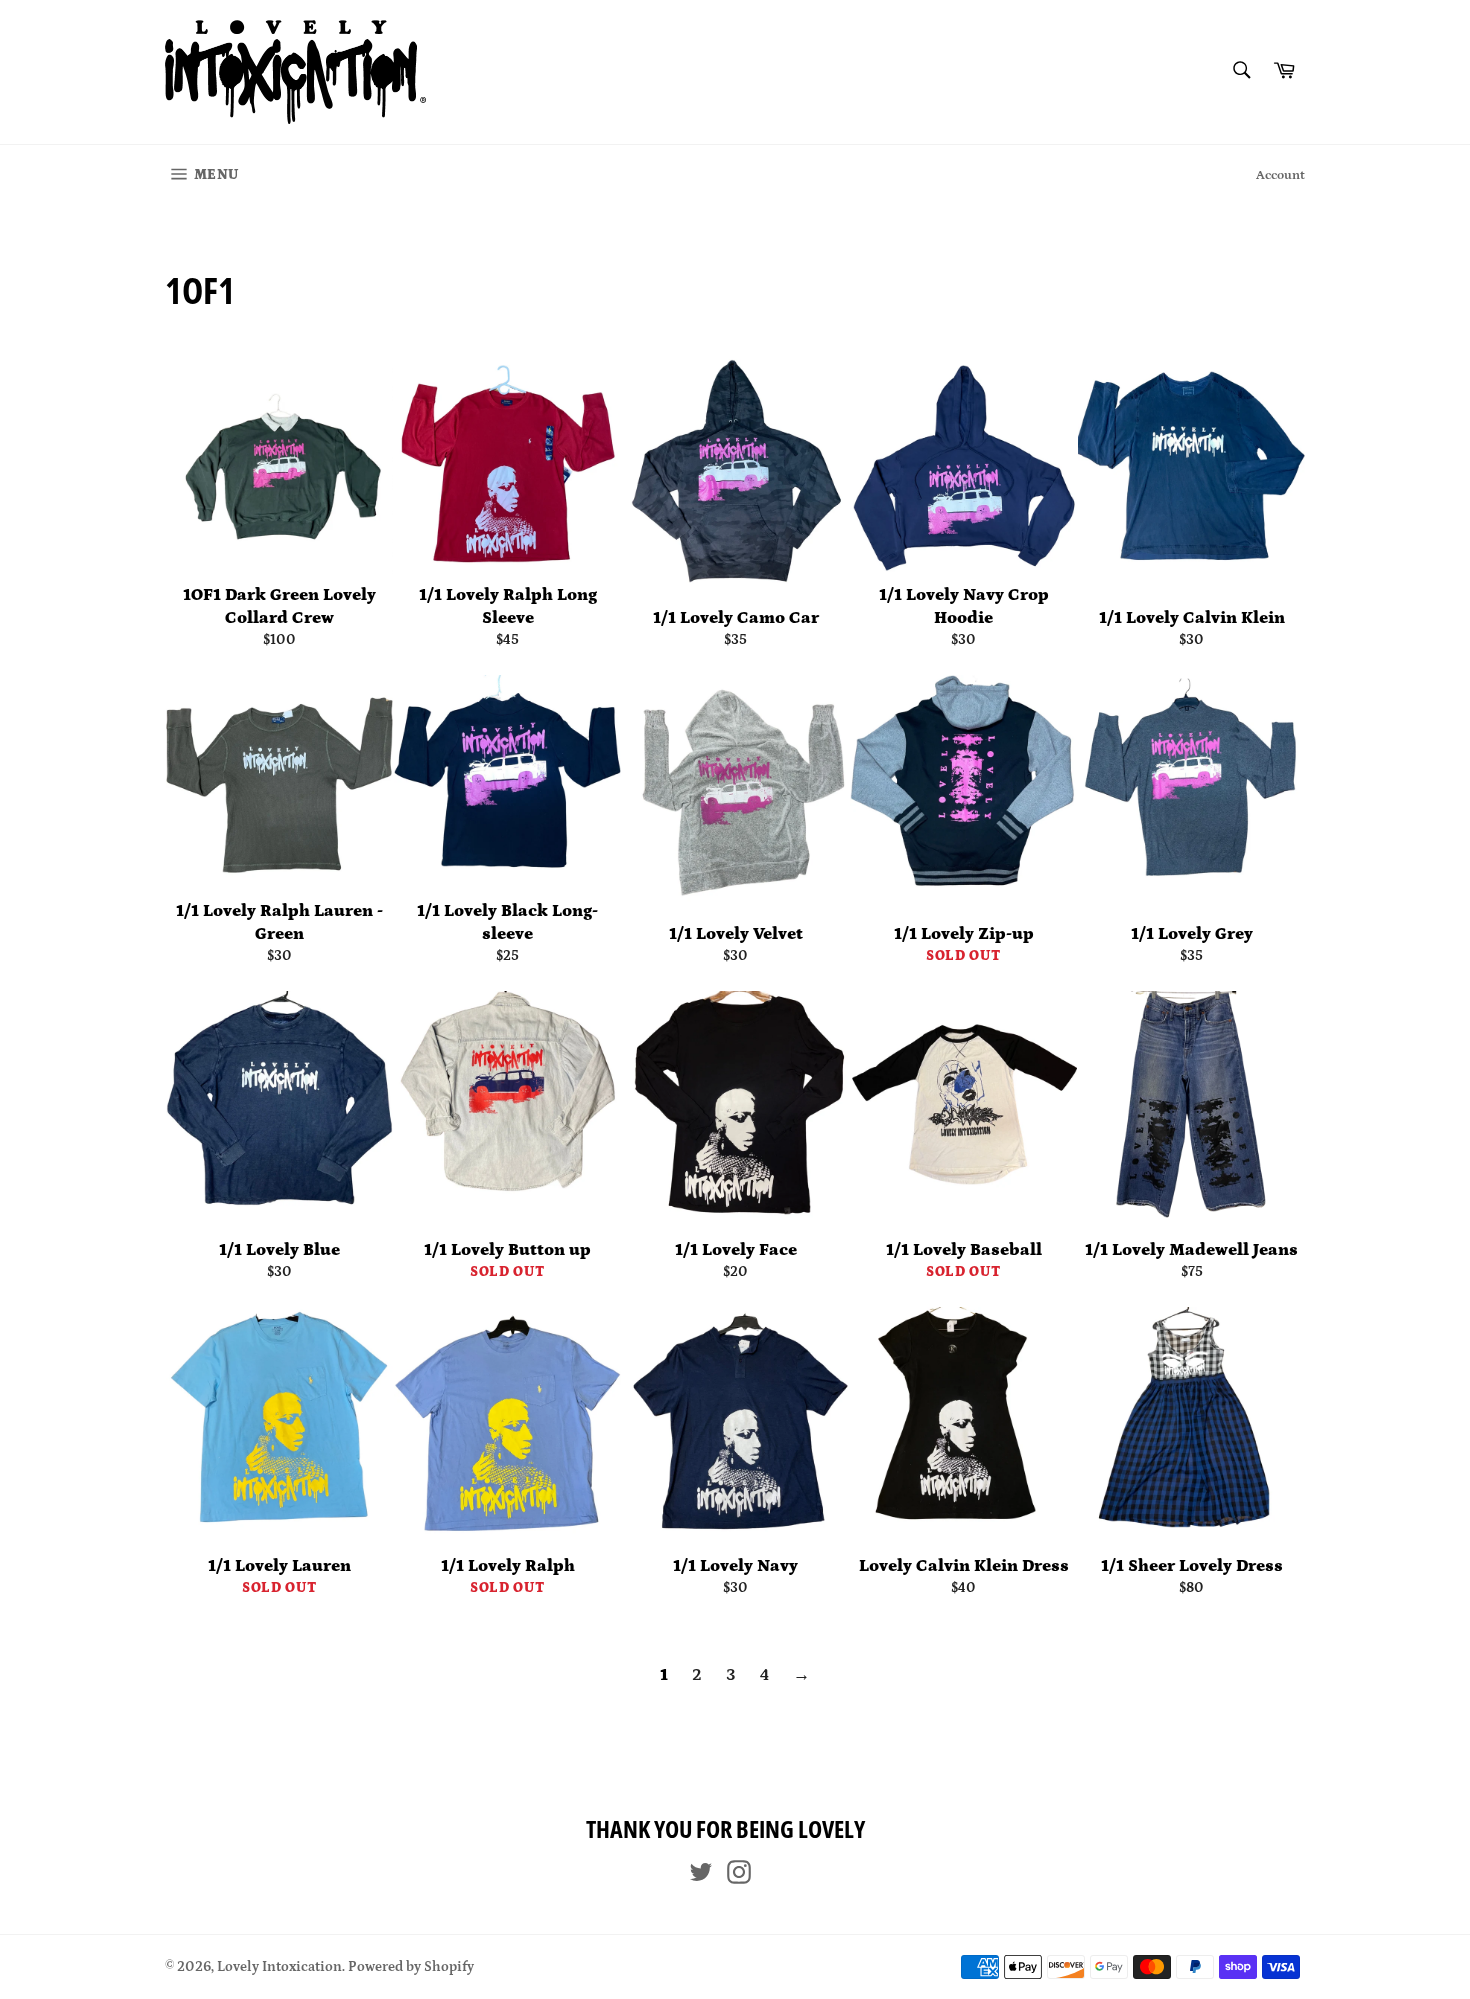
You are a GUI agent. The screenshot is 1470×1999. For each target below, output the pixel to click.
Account (1280, 175)
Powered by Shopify (411, 1967)
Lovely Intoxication (279, 1967)
